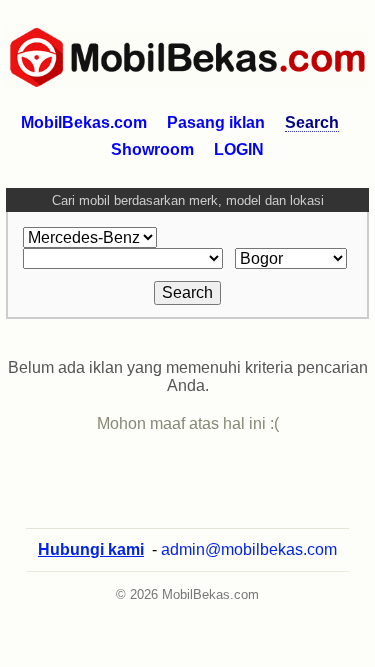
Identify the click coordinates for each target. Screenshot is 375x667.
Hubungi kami (91, 549)
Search (312, 122)
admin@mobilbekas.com (249, 549)
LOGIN (239, 149)
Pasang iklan (216, 122)
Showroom (152, 149)
